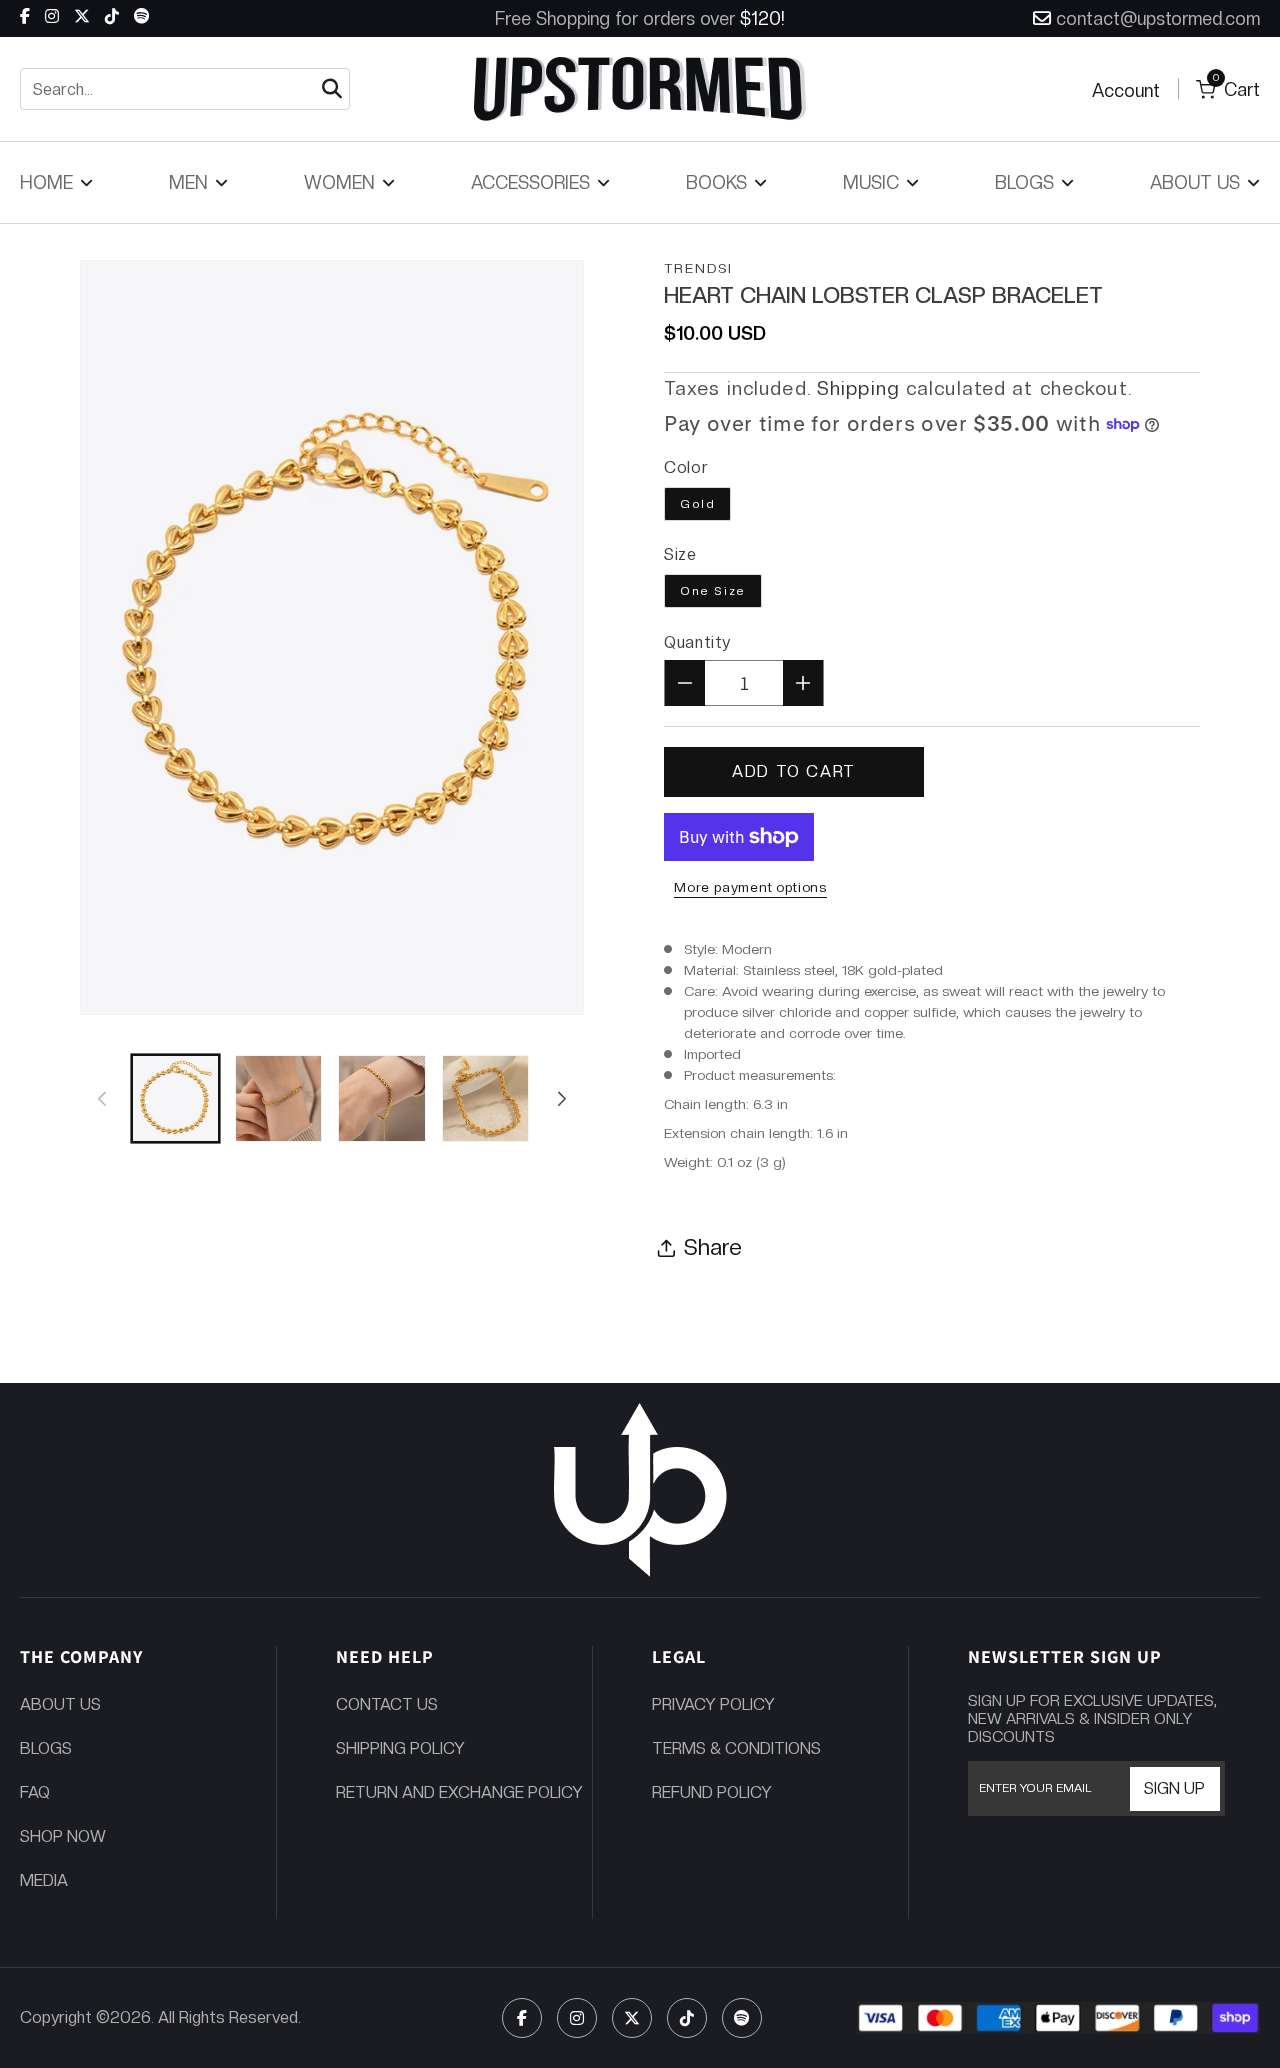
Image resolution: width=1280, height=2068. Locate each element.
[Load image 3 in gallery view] (381, 1098)
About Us (60, 1704)
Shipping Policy (400, 1748)
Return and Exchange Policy (459, 1792)
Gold (697, 504)
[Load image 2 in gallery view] (278, 1098)
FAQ (35, 1792)
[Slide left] (102, 1099)
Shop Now (63, 1836)
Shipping (858, 388)
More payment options (750, 887)
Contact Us (387, 1704)
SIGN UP (1174, 1788)
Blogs (46, 1748)
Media (44, 1880)
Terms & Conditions (736, 1748)
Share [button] (713, 1247)
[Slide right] (562, 1099)
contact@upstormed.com (1158, 18)
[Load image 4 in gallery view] (485, 1098)
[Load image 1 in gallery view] (175, 1098)
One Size (713, 591)
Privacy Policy (713, 1704)
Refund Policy (712, 1792)
